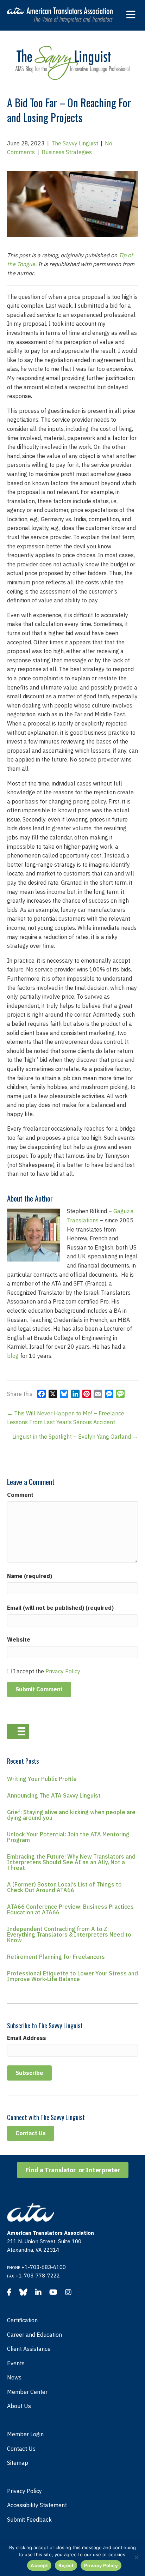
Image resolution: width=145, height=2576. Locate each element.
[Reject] (136, 2557)
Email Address (27, 2038)
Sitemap (18, 2463)
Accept (39, 2565)
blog (13, 1356)
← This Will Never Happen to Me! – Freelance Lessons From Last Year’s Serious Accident (66, 1418)
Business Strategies (67, 152)
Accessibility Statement (37, 2505)
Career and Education (34, 2335)
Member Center (27, 2392)
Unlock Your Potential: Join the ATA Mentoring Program (68, 1837)
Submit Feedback (29, 2520)
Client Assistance (29, 2349)
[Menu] (18, 1731)
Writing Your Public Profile (42, 1779)
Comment (20, 1495)
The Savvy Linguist (75, 143)
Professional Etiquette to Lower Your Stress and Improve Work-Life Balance (72, 1976)
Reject (66, 2565)
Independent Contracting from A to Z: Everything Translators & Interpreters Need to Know (69, 1934)
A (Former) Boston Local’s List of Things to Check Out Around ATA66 (64, 1887)
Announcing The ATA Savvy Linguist (54, 1795)
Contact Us (21, 2449)
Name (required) (30, 1576)
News (14, 2377)
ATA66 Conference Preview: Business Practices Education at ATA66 (70, 1909)
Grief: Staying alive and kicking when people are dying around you (71, 1815)
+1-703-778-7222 (38, 2276)
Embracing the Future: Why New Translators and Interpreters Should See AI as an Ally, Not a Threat (71, 1862)
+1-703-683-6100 (44, 2267)
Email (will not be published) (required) (60, 1608)
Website (19, 1639)
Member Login (25, 2434)
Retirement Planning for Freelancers (56, 1957)
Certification (22, 2320)
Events (16, 2363)
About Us (19, 2406)
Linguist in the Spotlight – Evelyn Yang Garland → (75, 1437)
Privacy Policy (63, 1671)
